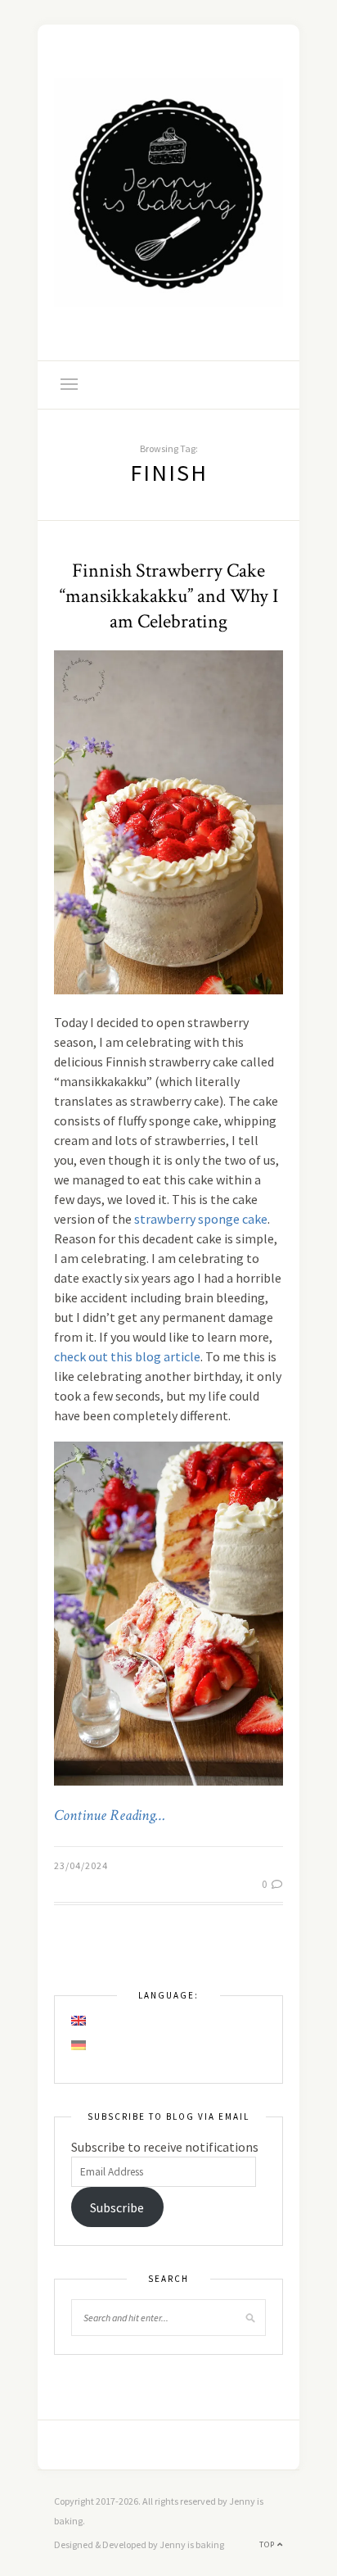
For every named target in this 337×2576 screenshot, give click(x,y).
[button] (168, 1614)
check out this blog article (127, 1356)
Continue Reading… (110, 1816)
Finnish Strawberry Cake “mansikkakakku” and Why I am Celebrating (169, 596)
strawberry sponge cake (201, 1219)
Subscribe (117, 2207)
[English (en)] (79, 2021)
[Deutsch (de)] (79, 2045)
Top (268, 2544)
